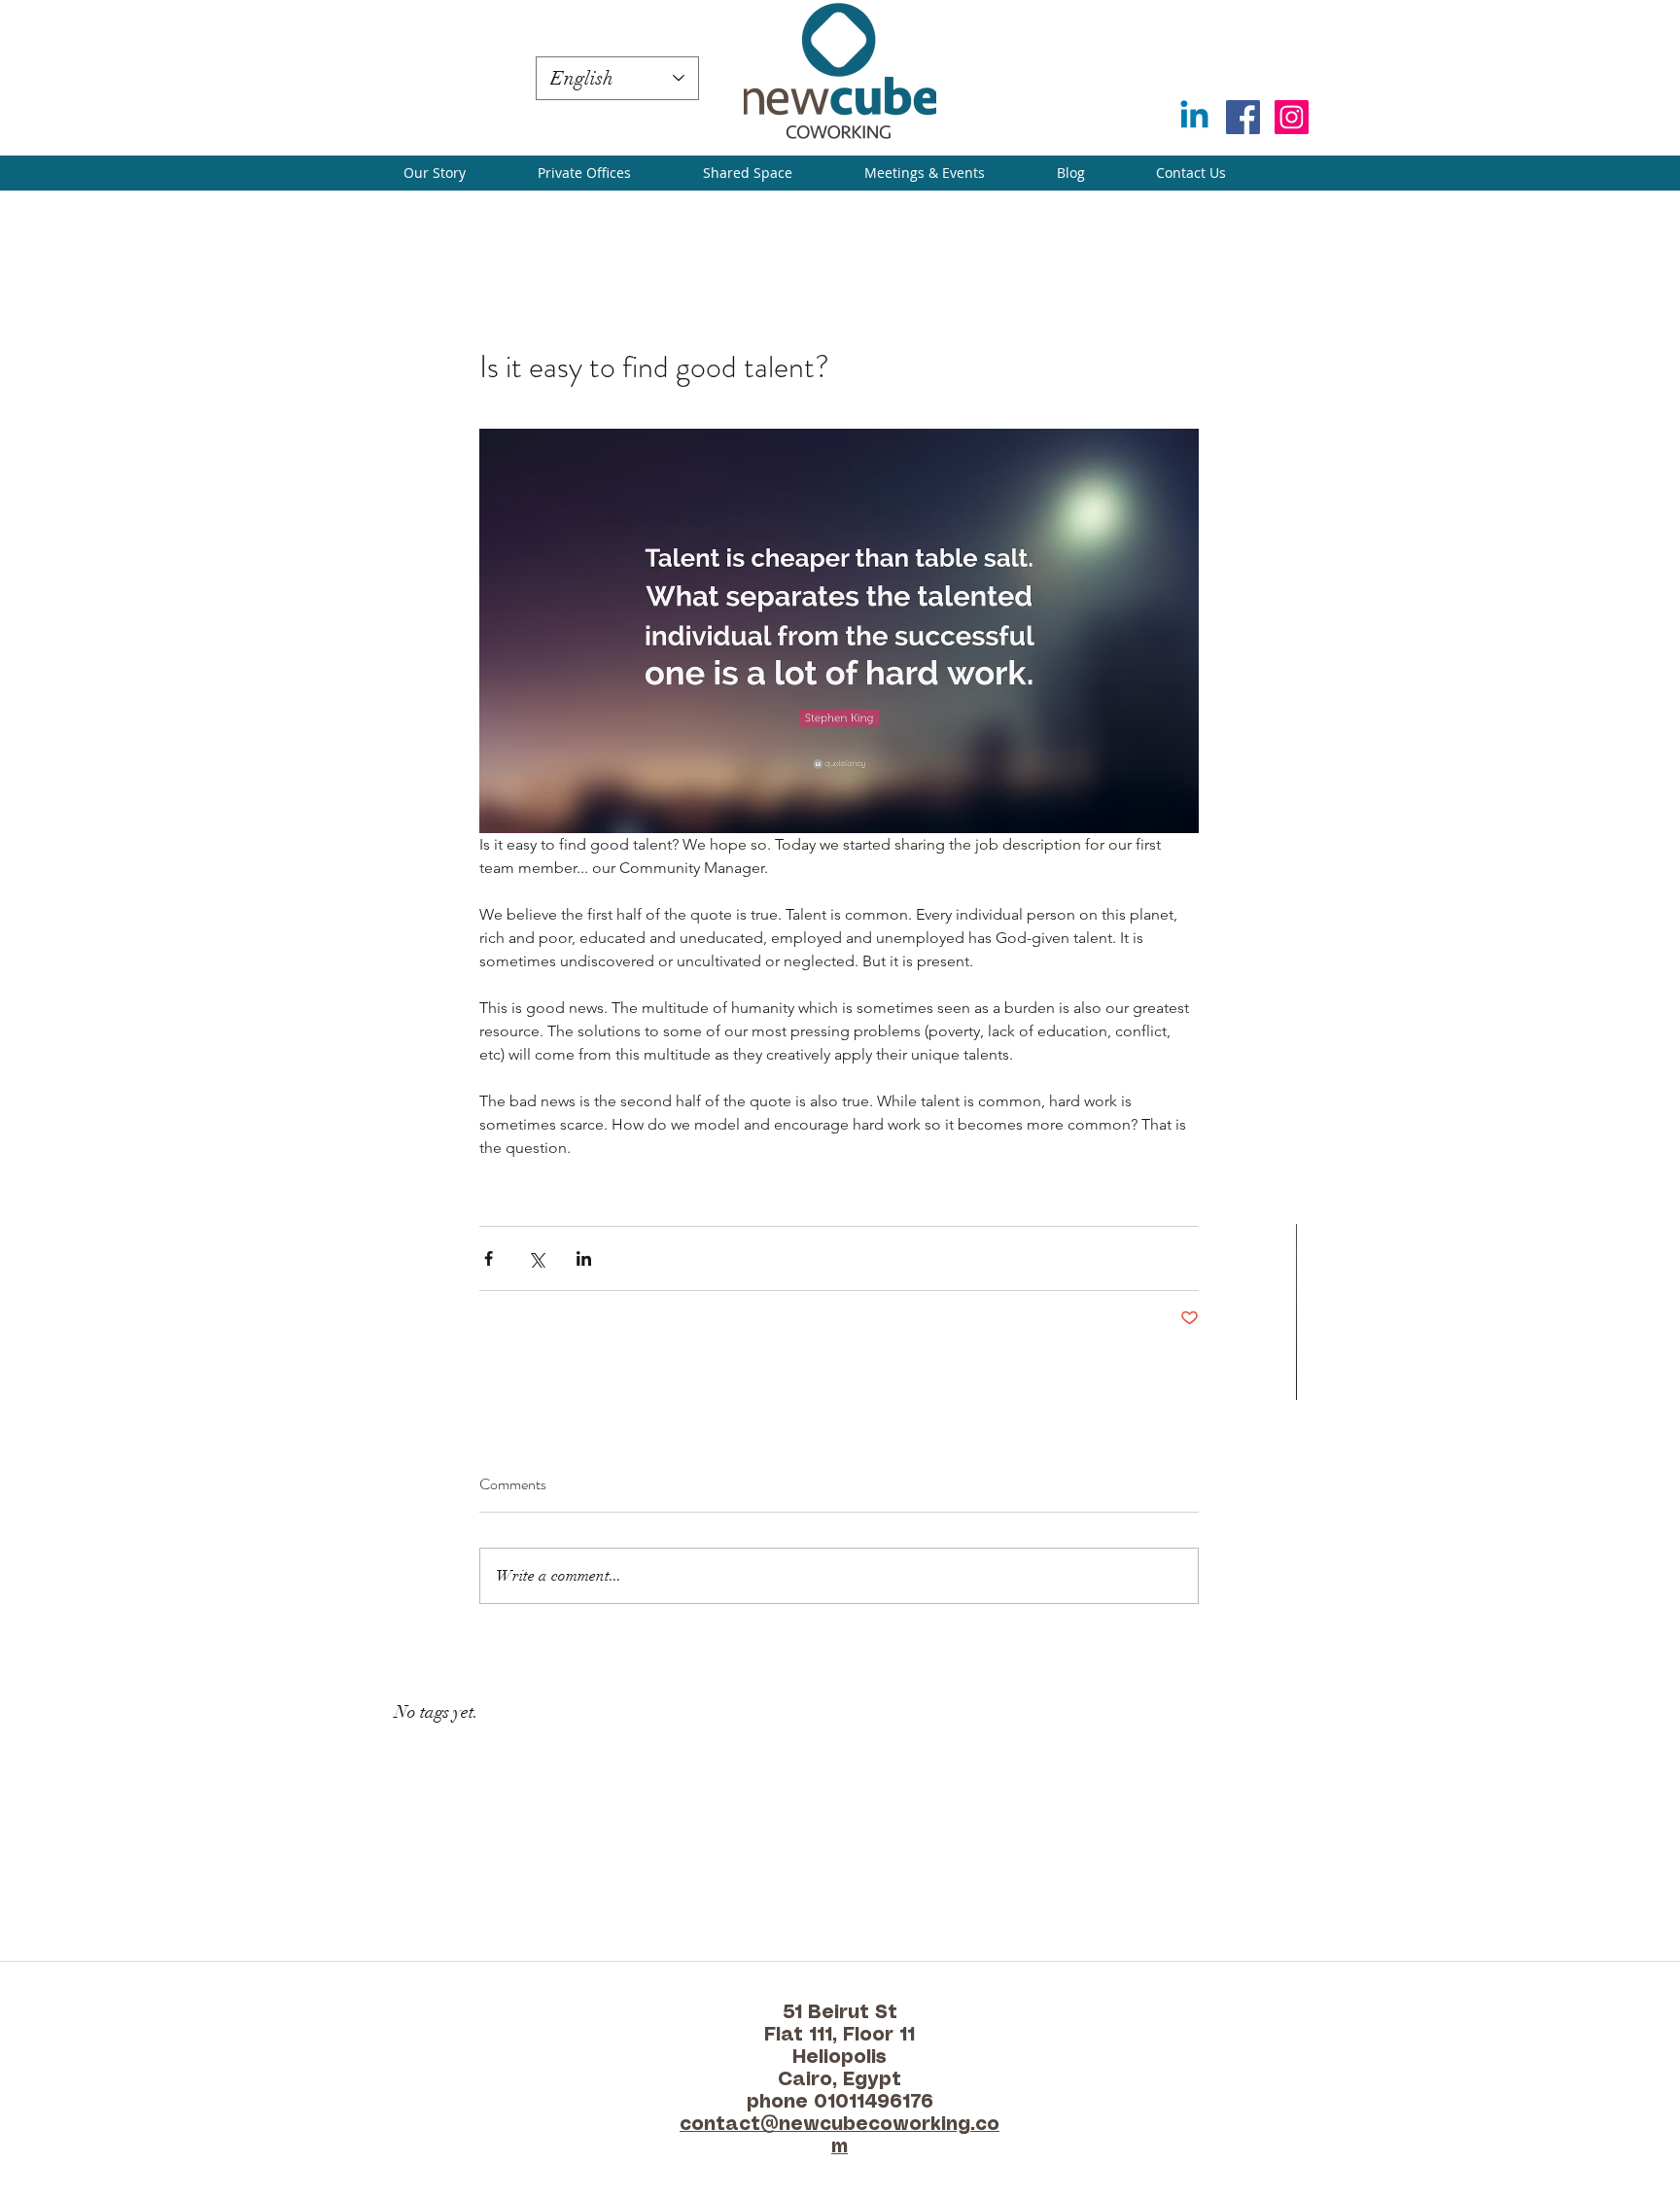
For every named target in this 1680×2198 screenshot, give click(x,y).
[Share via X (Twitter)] (536, 1258)
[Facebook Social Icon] (1243, 117)
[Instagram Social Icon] (1292, 117)
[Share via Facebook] (489, 1258)
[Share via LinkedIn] (584, 1258)
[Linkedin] (1194, 117)
